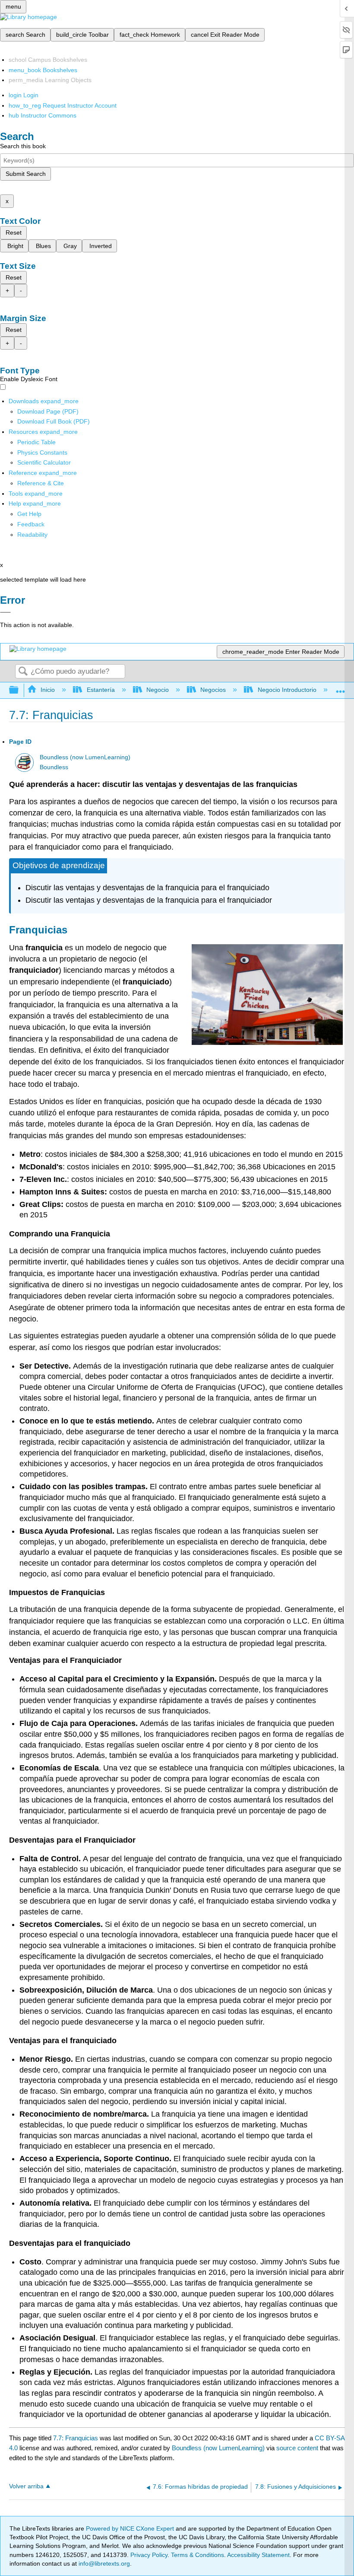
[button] (31, 524)
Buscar (23, 672)
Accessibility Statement (258, 2555)
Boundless (54, 767)
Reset (14, 232)
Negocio (158, 690)
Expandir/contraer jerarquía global (19, 690)
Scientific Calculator (44, 462)
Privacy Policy (149, 2555)
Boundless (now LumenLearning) (85, 757)
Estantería (101, 690)
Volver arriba (26, 2486)
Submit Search (26, 174)
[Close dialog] (5, 612)
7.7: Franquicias (76, 2438)
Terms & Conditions (198, 2555)
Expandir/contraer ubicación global (341, 688)
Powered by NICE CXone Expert (131, 2528)
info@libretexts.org (103, 2563)
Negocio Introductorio (287, 690)
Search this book (23, 146)
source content (297, 2448)
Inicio (48, 690)
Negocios (213, 690)
